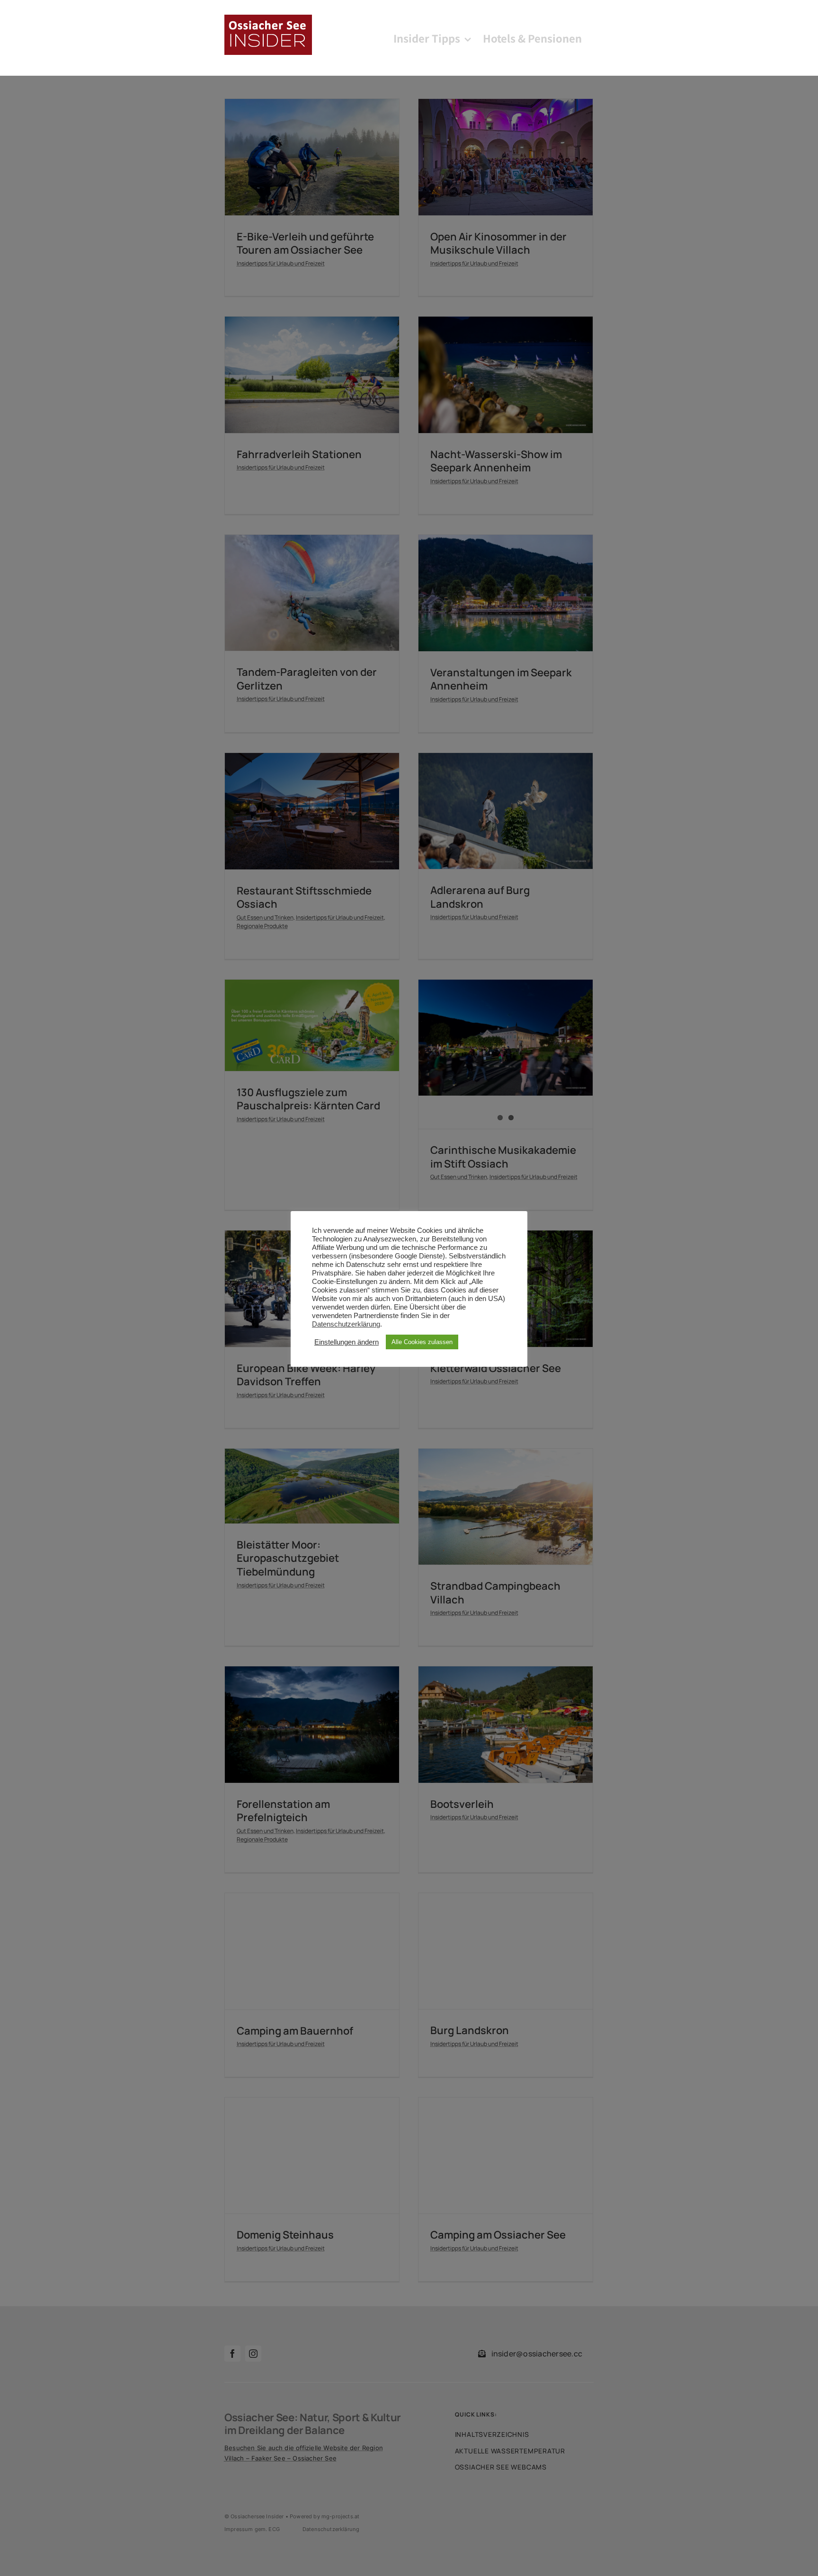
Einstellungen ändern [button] (347, 1342)
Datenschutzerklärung (346, 1324)
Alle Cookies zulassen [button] (422, 1342)
